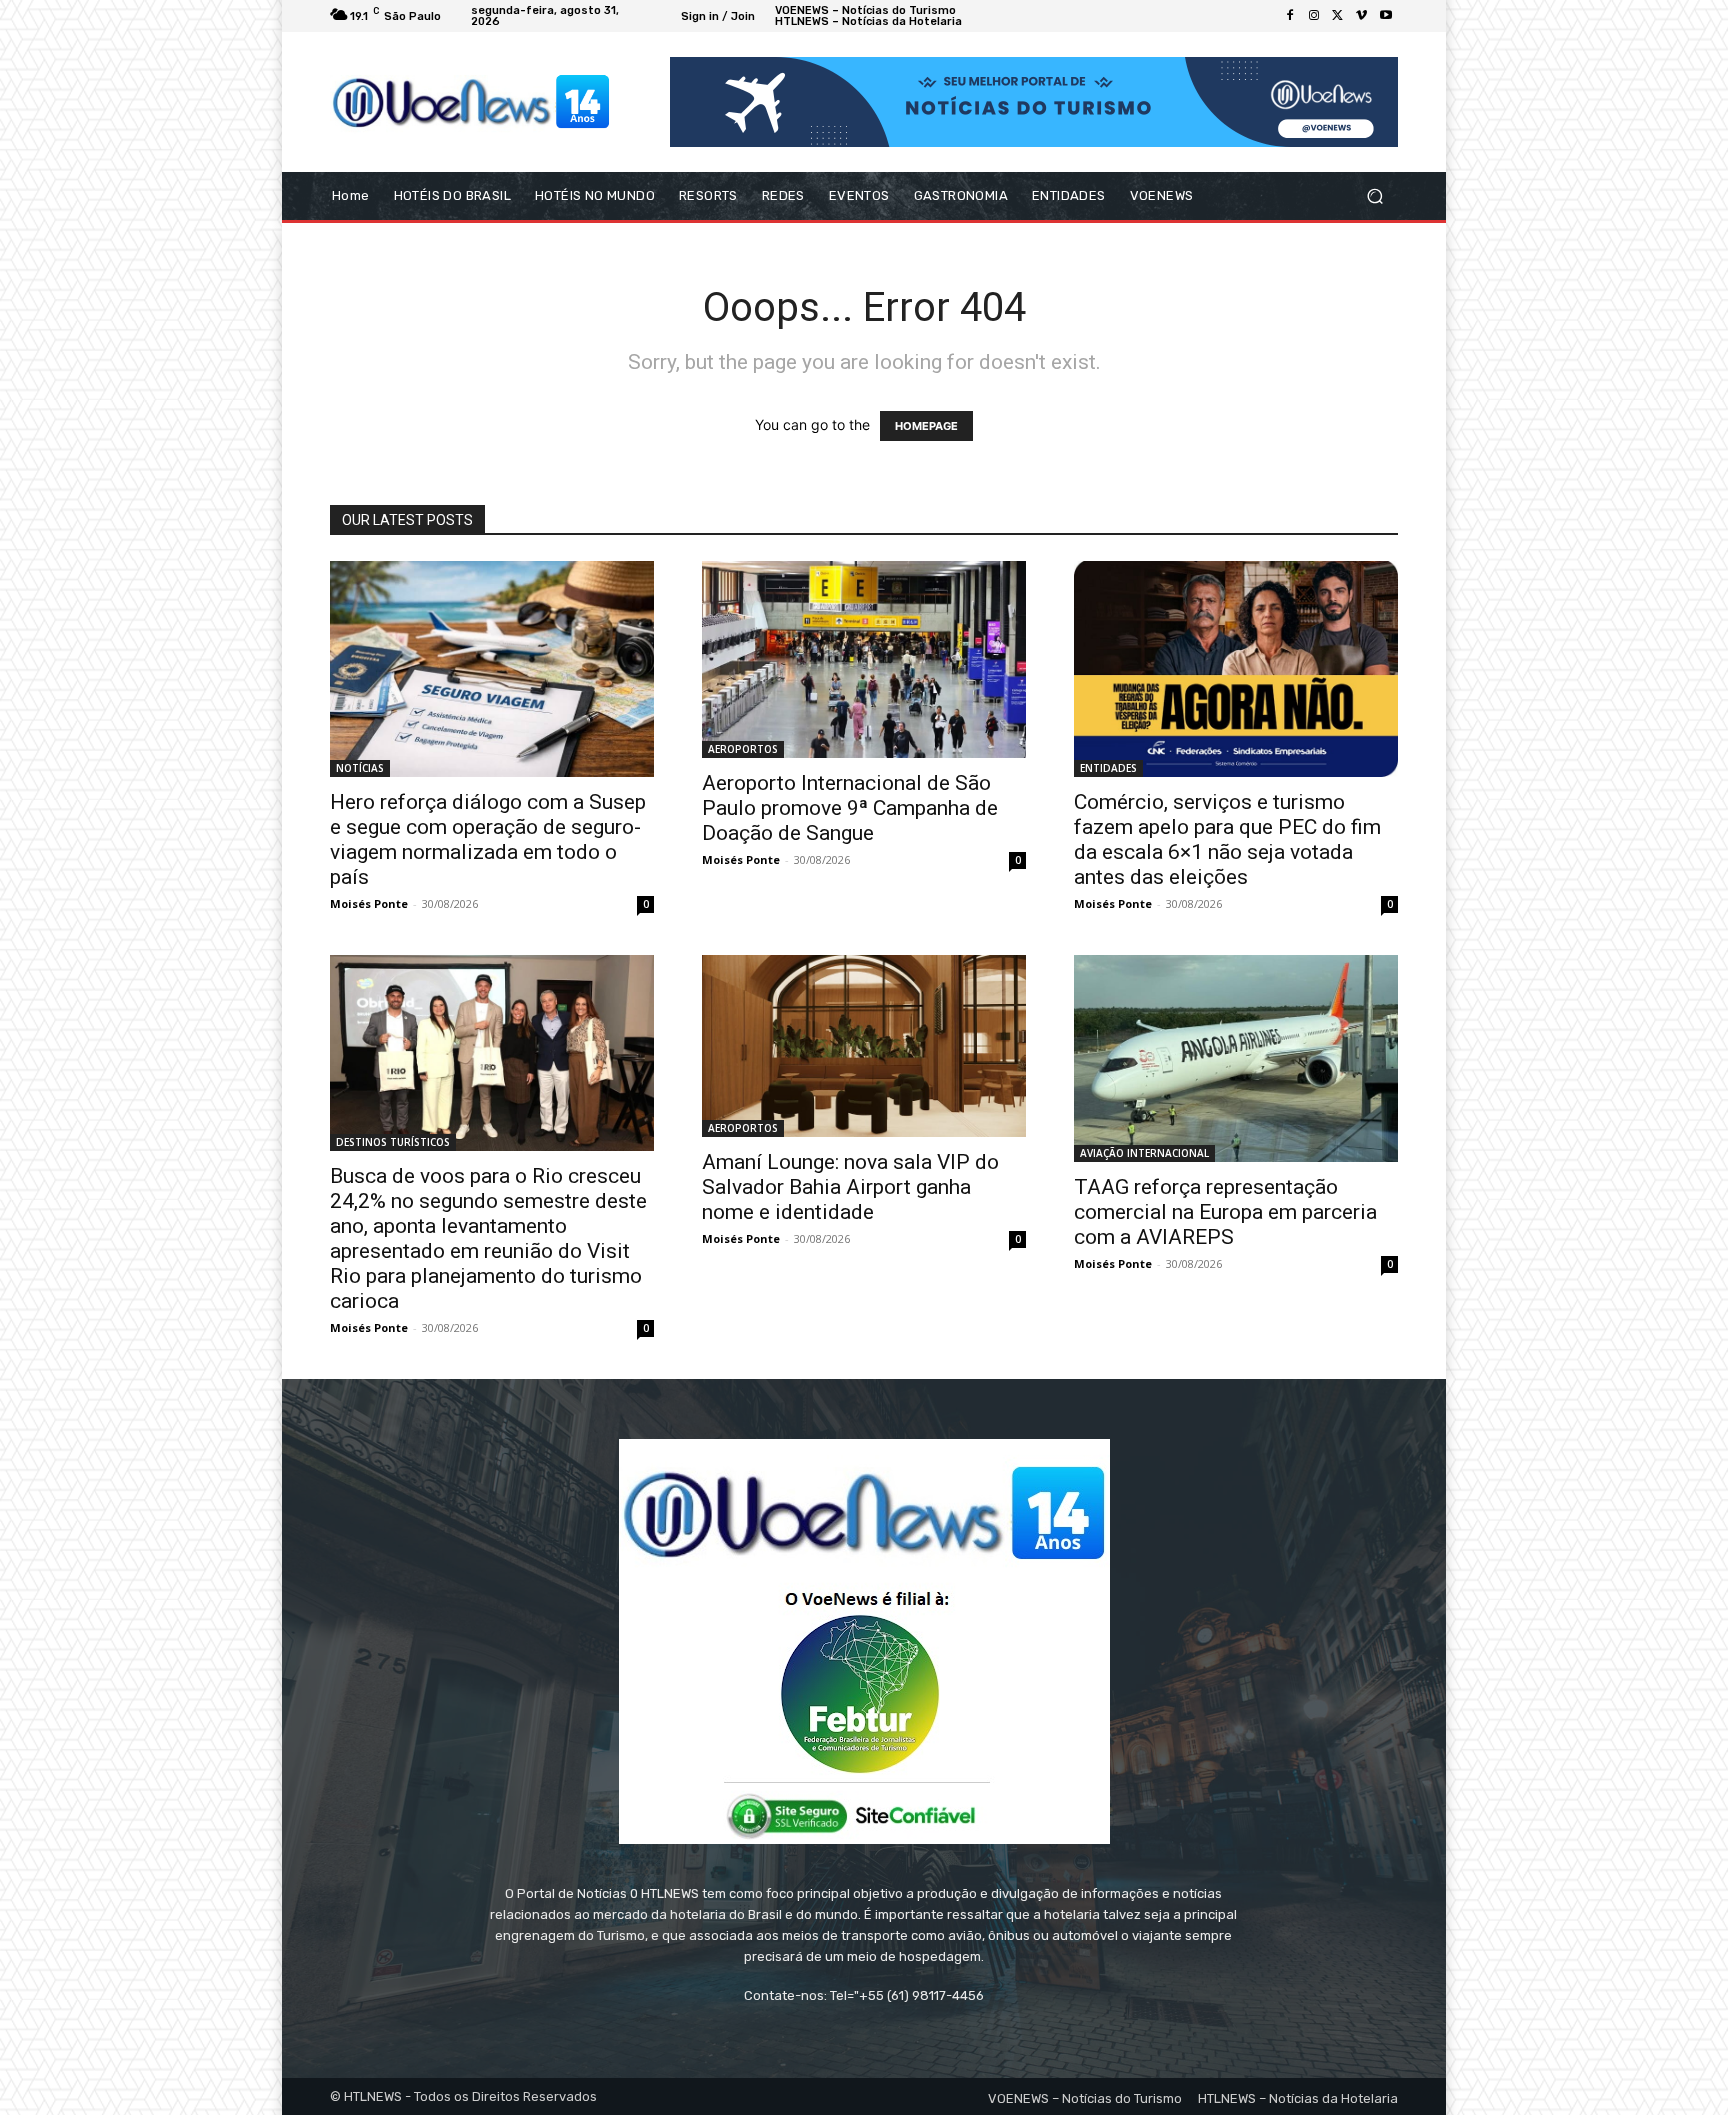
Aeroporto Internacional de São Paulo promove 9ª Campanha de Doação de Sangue (850, 808)
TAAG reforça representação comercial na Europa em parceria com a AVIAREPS (1225, 1212)
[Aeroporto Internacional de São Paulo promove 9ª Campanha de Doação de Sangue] (864, 659)
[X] (1338, 16)
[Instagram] (1314, 16)
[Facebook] (1290, 16)
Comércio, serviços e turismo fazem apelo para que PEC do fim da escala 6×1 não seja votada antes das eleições (1227, 839)
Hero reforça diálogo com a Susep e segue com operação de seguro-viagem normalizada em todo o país (488, 839)
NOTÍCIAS (360, 768)
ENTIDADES (1108, 768)
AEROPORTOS (743, 749)
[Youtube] (1386, 16)
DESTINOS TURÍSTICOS (393, 1142)
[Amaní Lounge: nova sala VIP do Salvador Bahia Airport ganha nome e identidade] (864, 1046)
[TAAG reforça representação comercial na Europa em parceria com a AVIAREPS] (1236, 1058)
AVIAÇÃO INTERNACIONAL (1144, 1153)
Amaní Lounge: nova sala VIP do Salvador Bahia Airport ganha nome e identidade (850, 1187)
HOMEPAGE (926, 426)
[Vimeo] (1362, 16)
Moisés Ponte (369, 903)
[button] (1374, 196)
